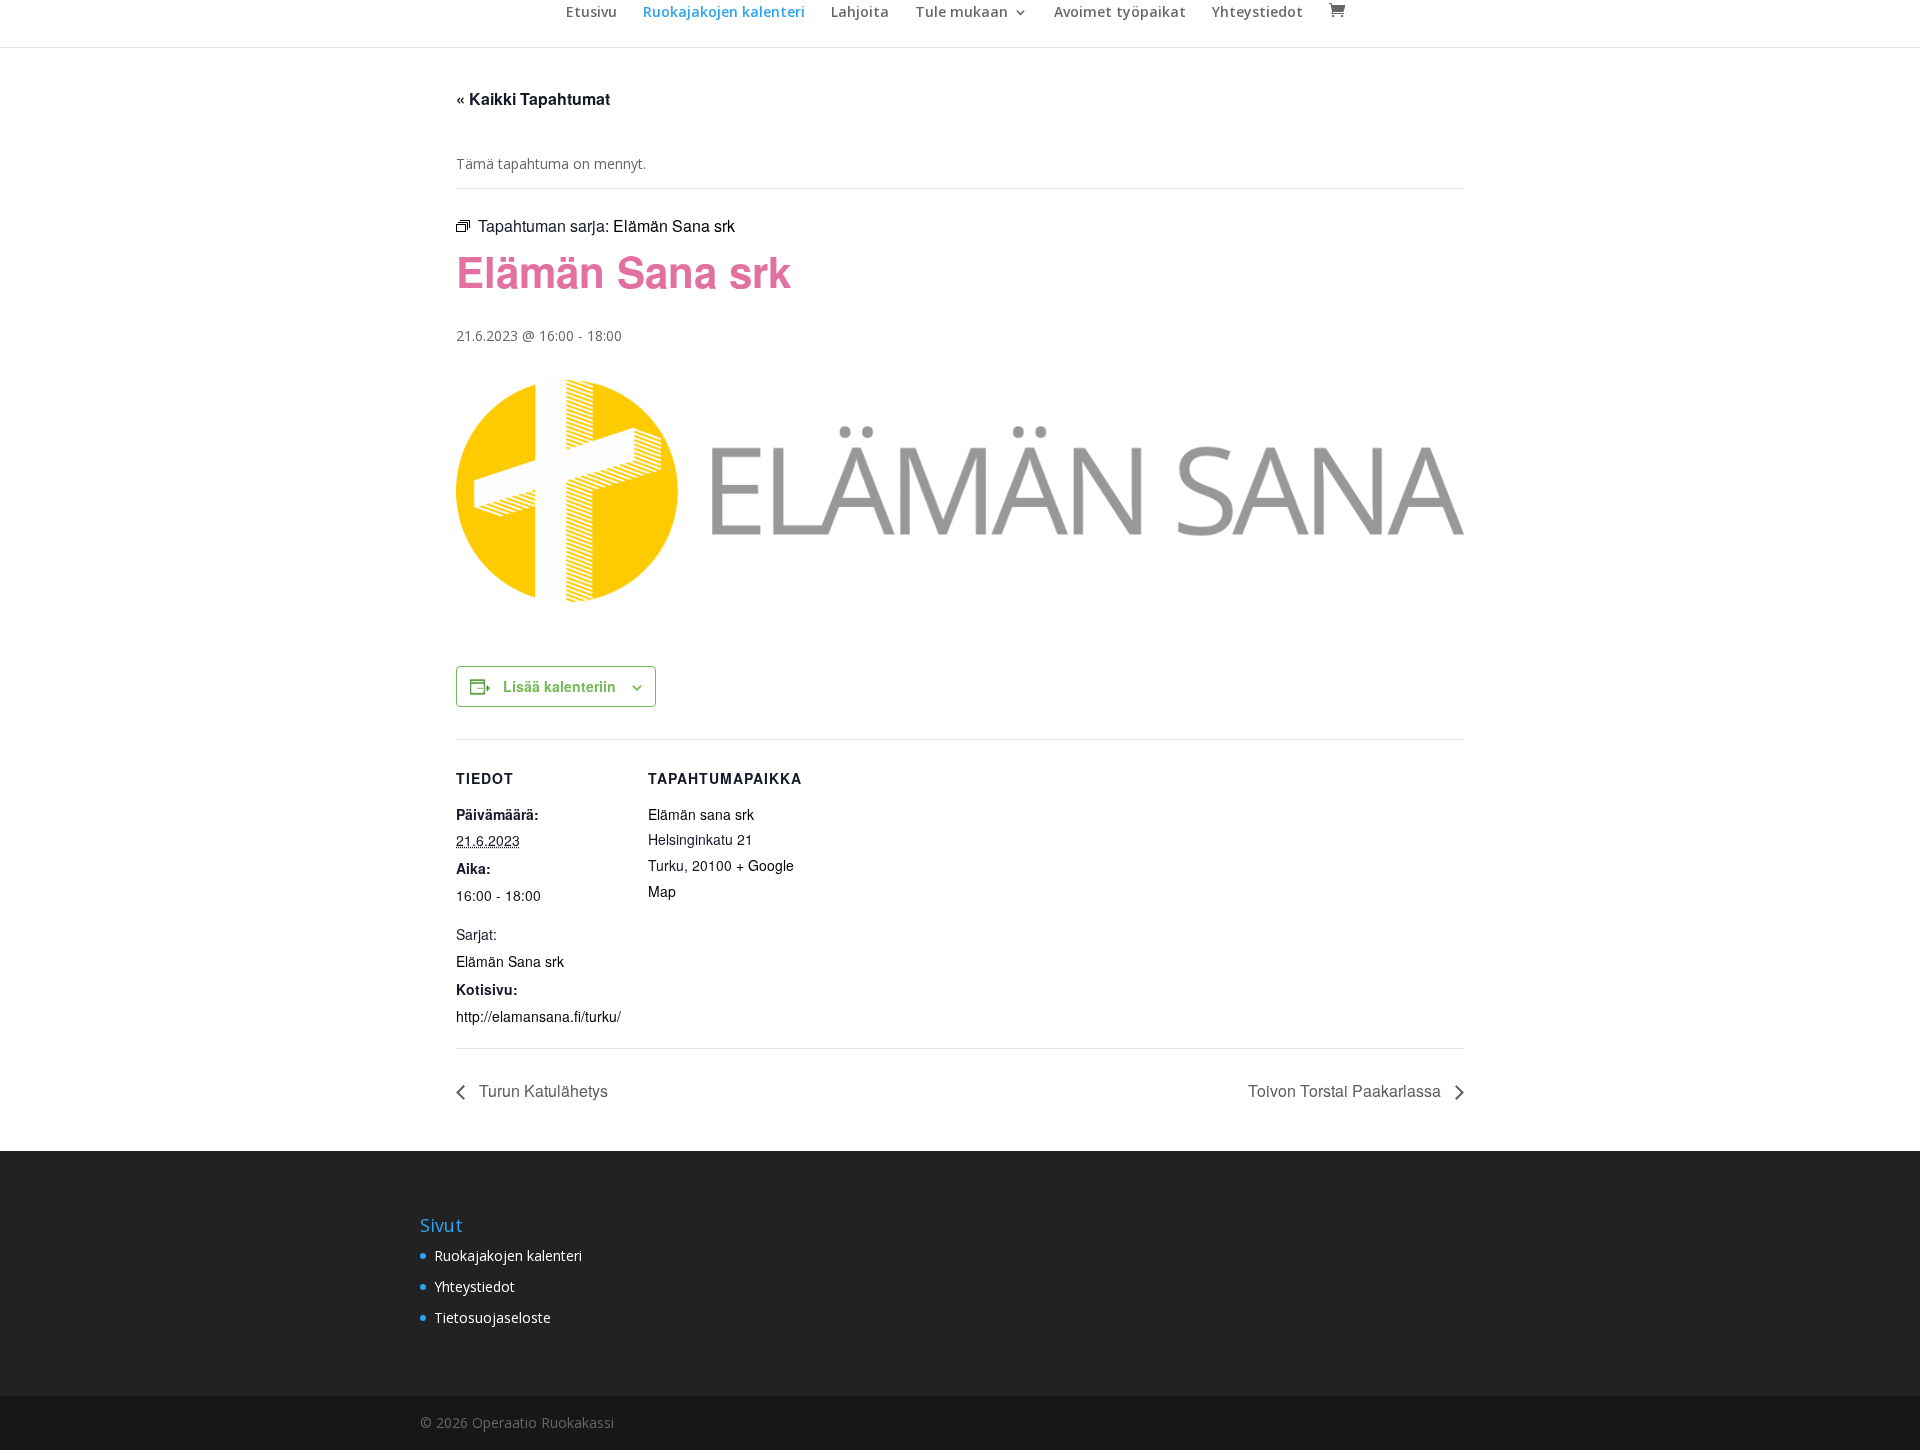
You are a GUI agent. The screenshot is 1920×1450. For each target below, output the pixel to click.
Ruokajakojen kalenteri (724, 13)
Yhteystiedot (1257, 13)
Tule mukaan (961, 13)
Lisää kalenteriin (559, 686)
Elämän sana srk (701, 814)
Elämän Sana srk (510, 961)
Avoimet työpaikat (1120, 13)
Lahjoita (860, 13)
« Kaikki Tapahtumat (533, 98)
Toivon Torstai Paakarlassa (1346, 1090)
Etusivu (591, 13)
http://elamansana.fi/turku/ (538, 1016)
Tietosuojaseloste (492, 1317)
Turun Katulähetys (541, 1090)
